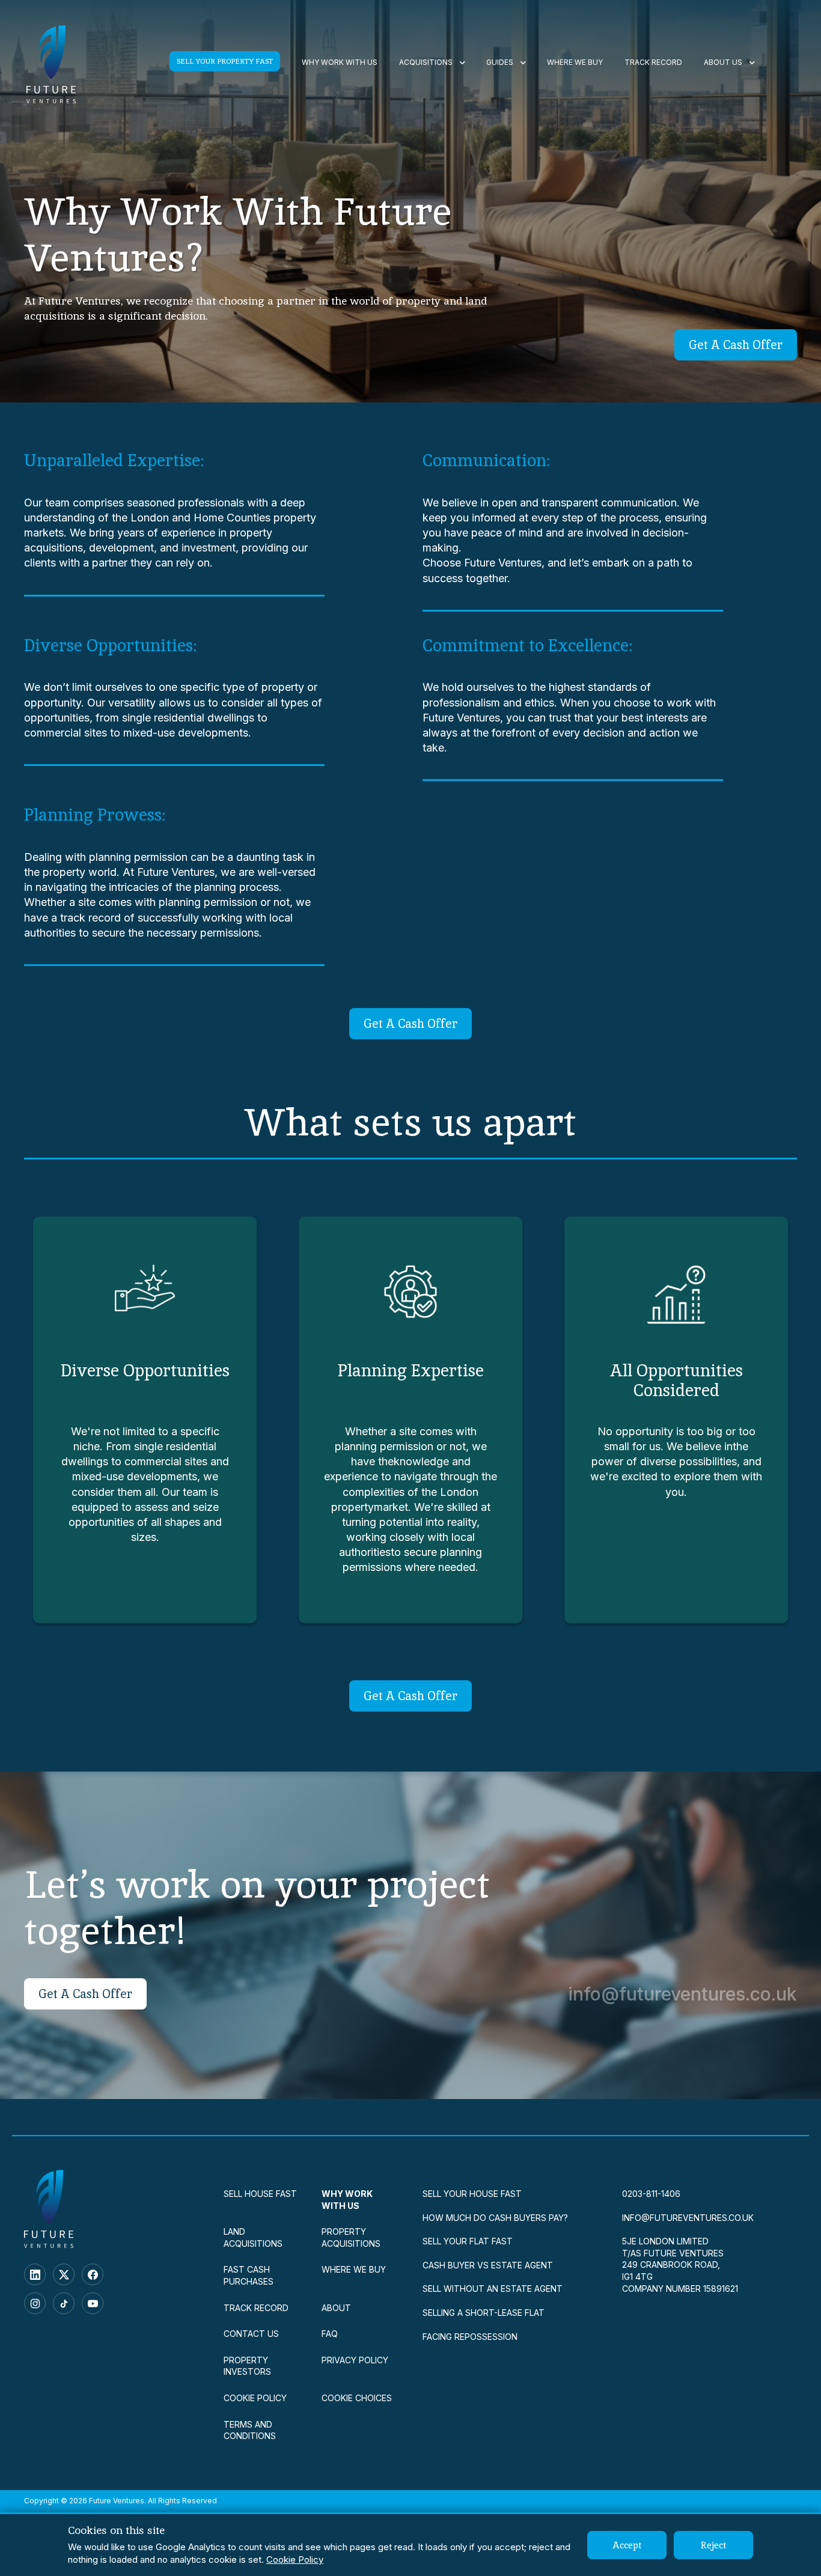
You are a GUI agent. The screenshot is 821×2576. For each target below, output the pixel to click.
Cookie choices (357, 2398)
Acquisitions (426, 62)
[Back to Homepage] (51, 64)
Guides (500, 62)
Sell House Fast (260, 2194)
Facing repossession (470, 2337)
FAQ (330, 2334)
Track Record (653, 62)
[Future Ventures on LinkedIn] (35, 2274)
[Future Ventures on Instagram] (35, 2303)
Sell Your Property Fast (225, 61)
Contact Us (251, 2334)
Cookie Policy (255, 2398)
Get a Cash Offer (736, 345)
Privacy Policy (355, 2360)
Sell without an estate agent (493, 2289)
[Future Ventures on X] (64, 2274)
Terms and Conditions (250, 2430)
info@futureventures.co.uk (682, 1993)
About (336, 2308)
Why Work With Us (340, 62)
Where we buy (575, 62)
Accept (627, 2545)
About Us (723, 62)
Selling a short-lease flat (484, 2313)
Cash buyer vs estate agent (488, 2265)
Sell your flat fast (468, 2241)
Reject (714, 2545)
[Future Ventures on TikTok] (64, 2303)
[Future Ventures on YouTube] (93, 2303)
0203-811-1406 (651, 2194)
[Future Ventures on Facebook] (93, 2274)
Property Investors (247, 2366)
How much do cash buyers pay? (495, 2218)
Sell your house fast (472, 2194)
